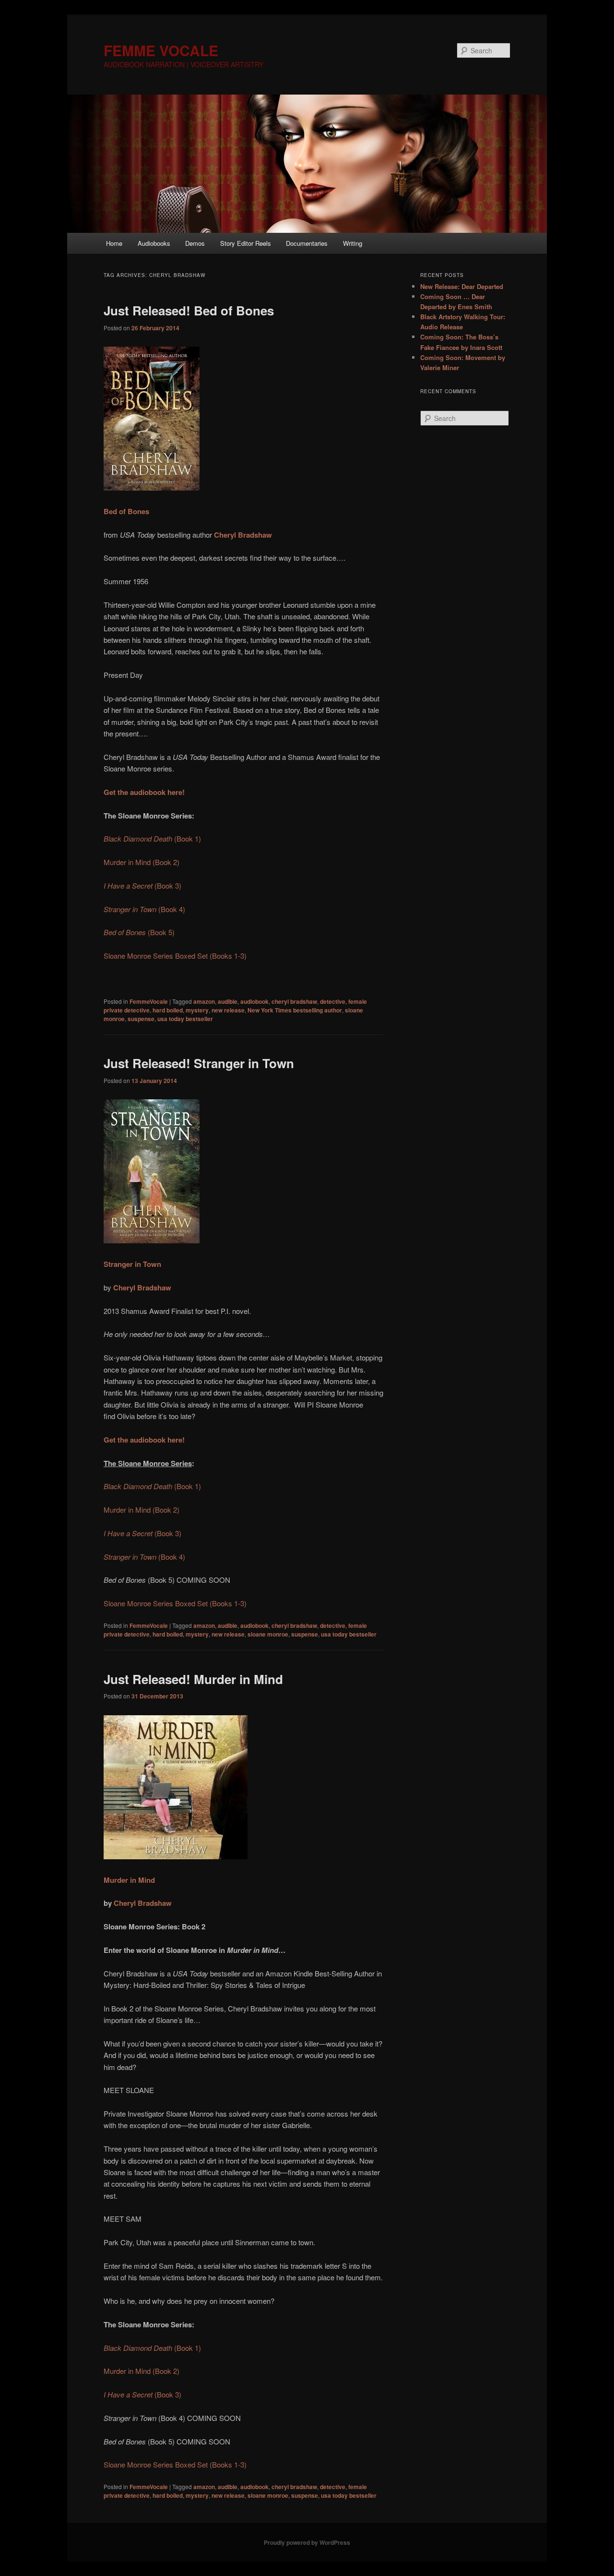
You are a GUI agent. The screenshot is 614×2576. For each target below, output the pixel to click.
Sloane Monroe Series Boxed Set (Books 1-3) (175, 956)
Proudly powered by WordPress (307, 2542)
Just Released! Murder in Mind (193, 1679)
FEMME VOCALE (161, 50)
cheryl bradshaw (294, 1001)
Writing (353, 243)
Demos (195, 243)
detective (333, 1001)
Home (114, 243)
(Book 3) (142, 885)
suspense (141, 1019)
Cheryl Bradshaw (243, 535)
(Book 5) (139, 932)
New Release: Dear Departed (462, 286)
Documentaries (307, 243)
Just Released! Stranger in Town (199, 1063)
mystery (197, 1010)
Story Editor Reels (246, 243)
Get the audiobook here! (144, 1440)
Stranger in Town (132, 1264)
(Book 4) (144, 909)
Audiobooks (154, 243)
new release (228, 1010)
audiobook (254, 1001)
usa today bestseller (185, 1019)
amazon (204, 1001)
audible (228, 1001)
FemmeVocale (149, 1001)
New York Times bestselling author (295, 1010)
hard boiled (168, 1010)
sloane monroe (268, 1634)
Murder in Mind (129, 1880)
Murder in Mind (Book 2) (142, 862)
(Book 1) (152, 838)
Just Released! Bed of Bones (189, 310)
